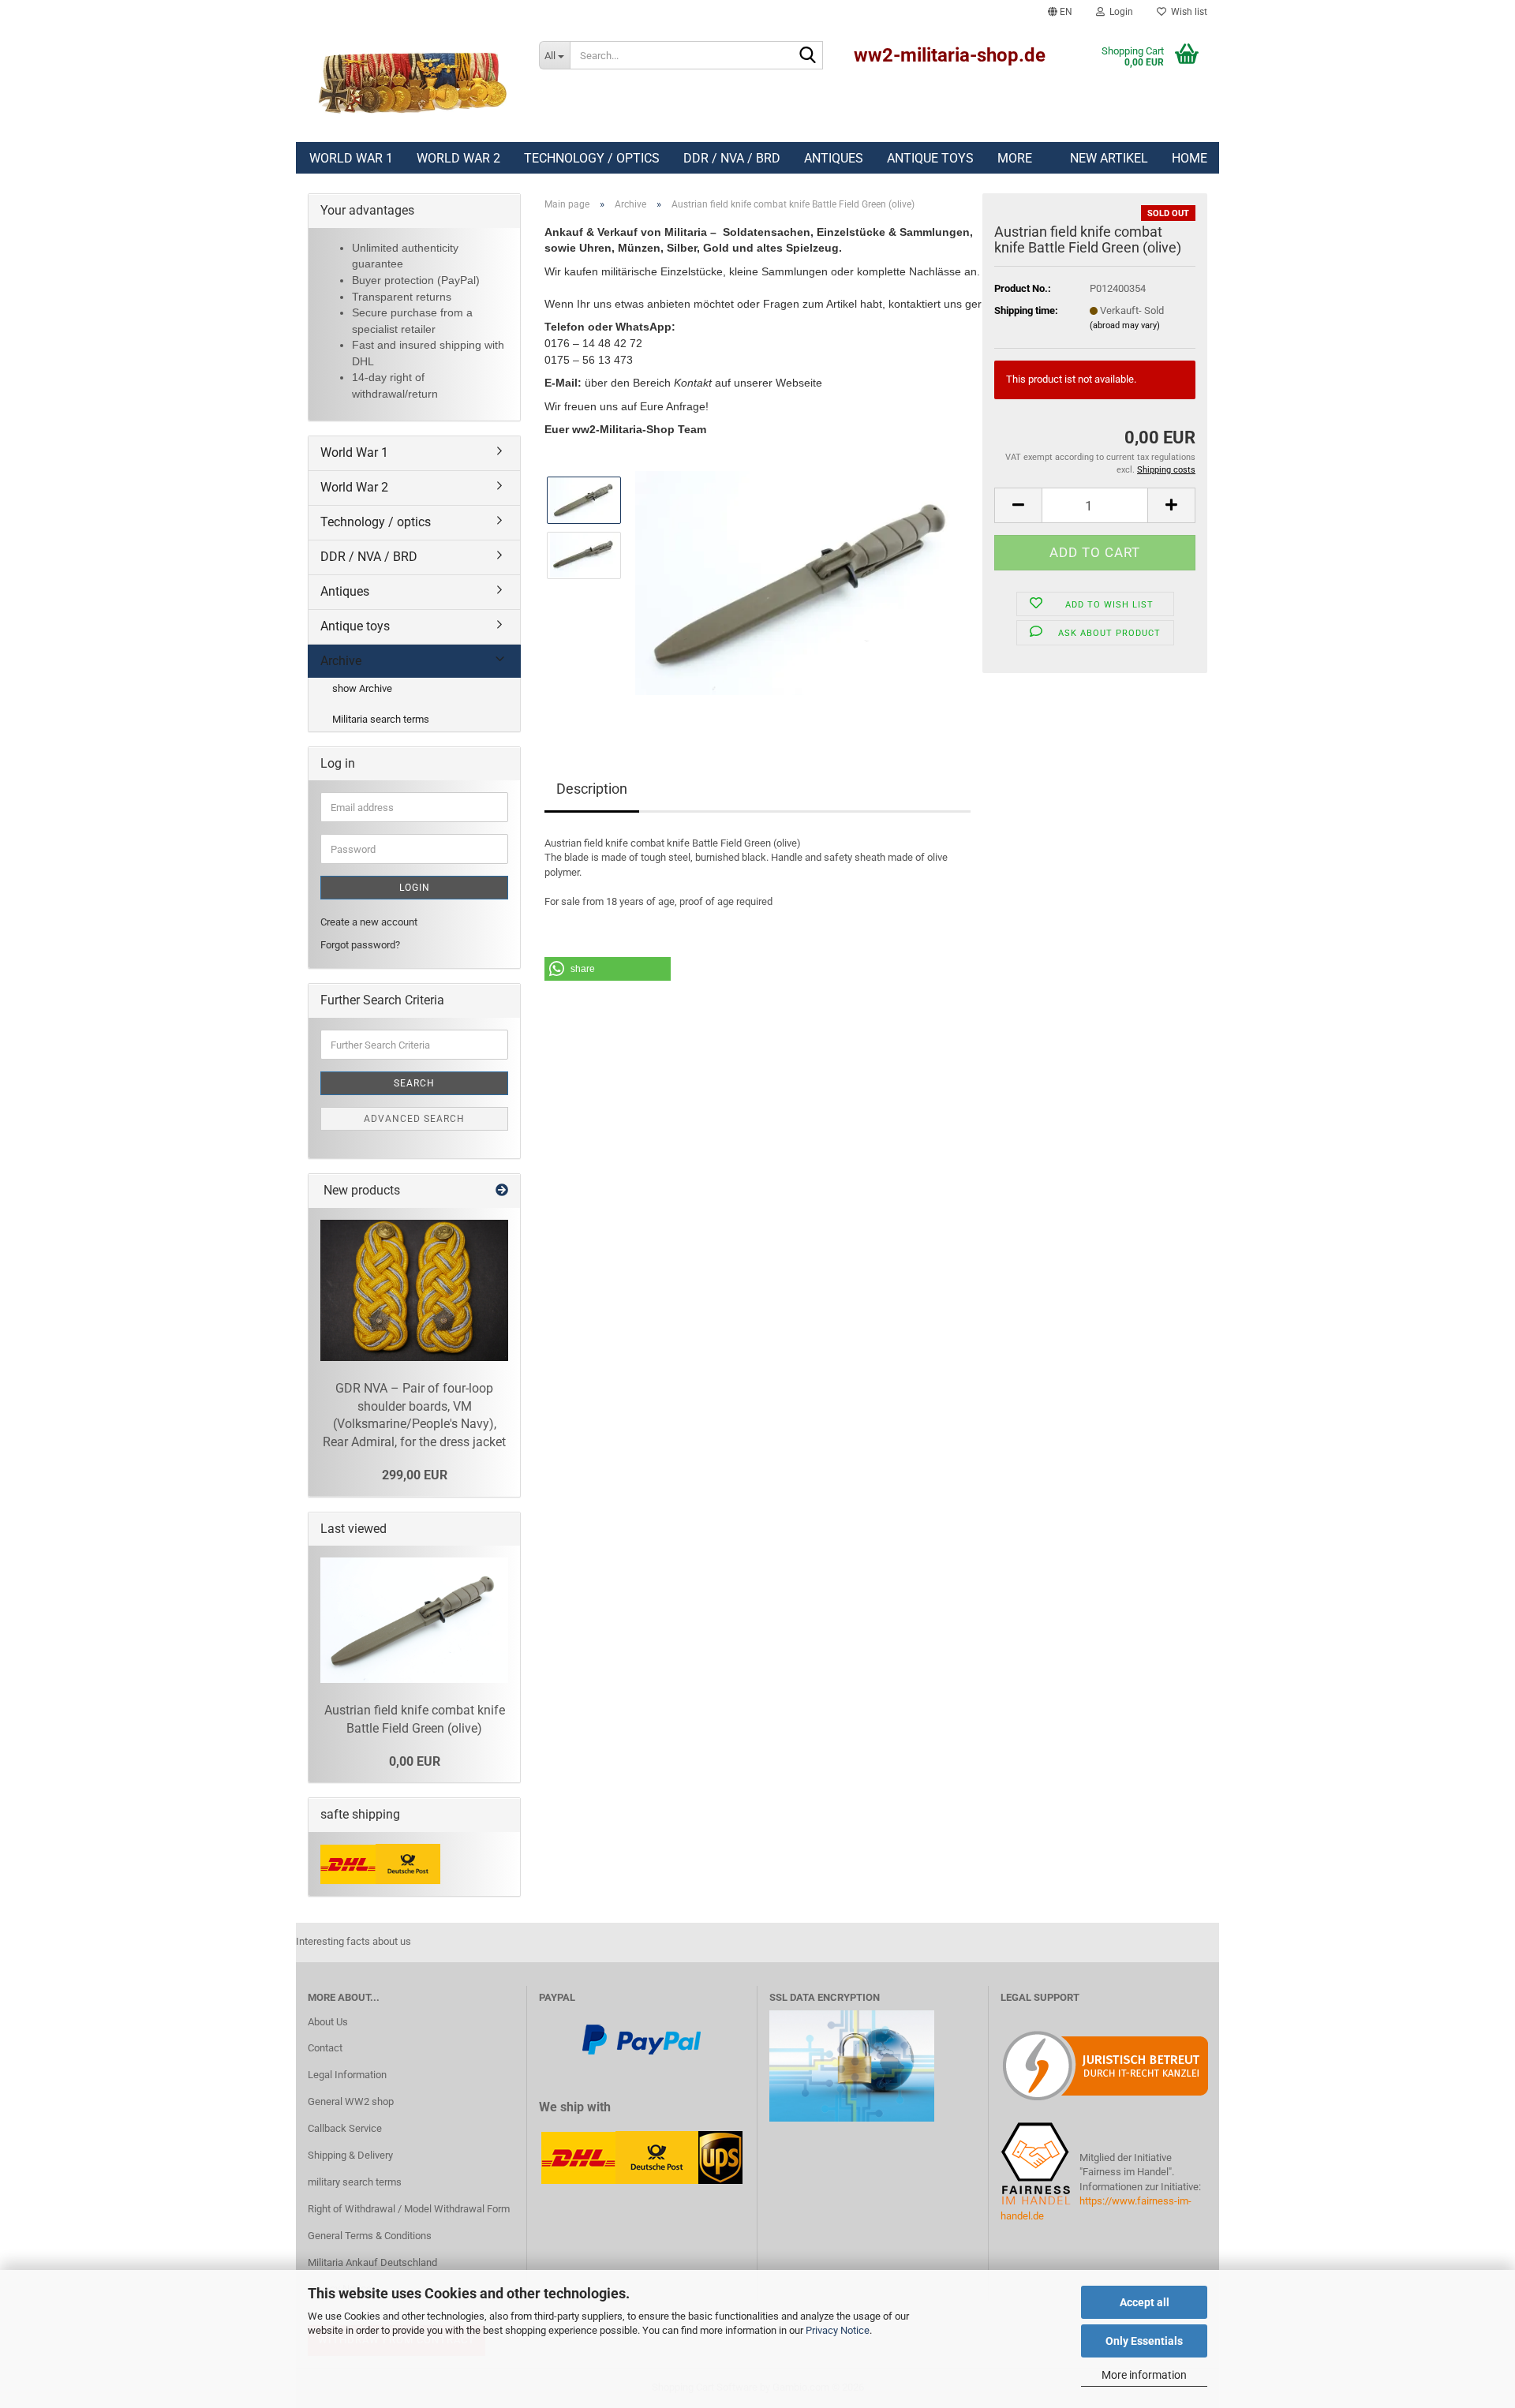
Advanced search (414, 1119)
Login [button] (1119, 12)
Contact (325, 2048)
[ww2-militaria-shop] (411, 83)
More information (1144, 2375)
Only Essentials (1144, 2341)
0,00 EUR (415, 1761)
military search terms (355, 2182)
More (1015, 158)
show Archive (362, 688)
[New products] (502, 1191)
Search (414, 1083)
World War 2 (458, 158)
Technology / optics (592, 158)
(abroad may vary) (1125, 325)
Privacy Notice (838, 2330)
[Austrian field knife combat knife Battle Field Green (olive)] (803, 582)
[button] (1060, 12)
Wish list (1187, 12)
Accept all (1145, 2302)
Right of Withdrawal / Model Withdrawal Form (409, 2209)
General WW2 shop (351, 2101)
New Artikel (1109, 158)
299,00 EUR (415, 1475)
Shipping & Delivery (350, 2155)
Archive (341, 661)
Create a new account (369, 922)
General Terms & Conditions (370, 2236)
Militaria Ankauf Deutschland (372, 2262)
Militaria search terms (381, 719)
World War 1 (351, 158)
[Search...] (808, 56)
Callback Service (345, 2128)
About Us (328, 2022)
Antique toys (930, 158)
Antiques (834, 158)
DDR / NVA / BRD (732, 158)
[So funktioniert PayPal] (642, 2039)
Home (1190, 158)
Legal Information (347, 2075)
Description (592, 789)
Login (415, 888)
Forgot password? (360, 945)
